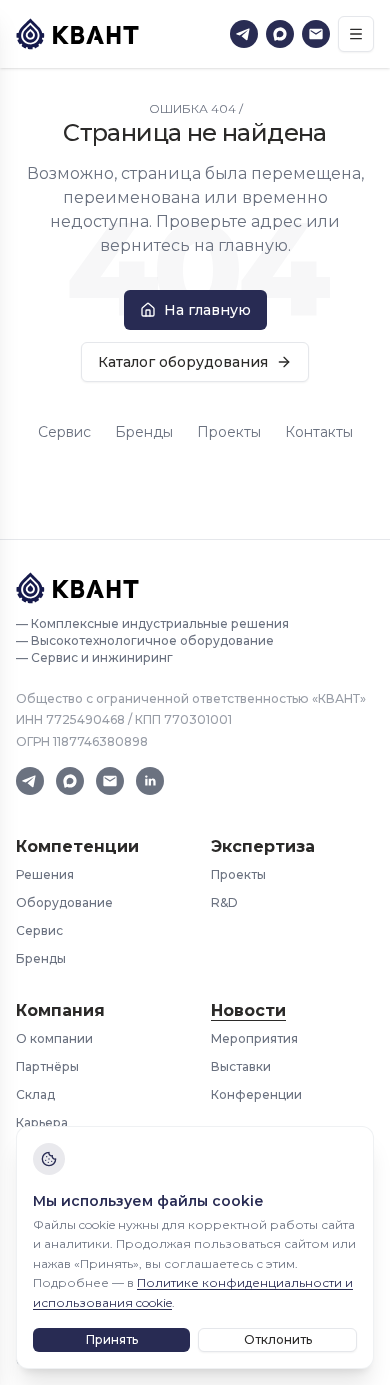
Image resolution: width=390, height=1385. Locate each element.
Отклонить (278, 1339)
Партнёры (47, 1066)
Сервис (64, 432)
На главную (207, 310)
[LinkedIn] (150, 781)
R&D (224, 902)
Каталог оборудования (183, 362)
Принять (112, 1339)
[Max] (280, 34)
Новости (248, 1010)
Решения (45, 874)
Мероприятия (254, 1038)
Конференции (256, 1094)
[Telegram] (244, 34)
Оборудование (64, 902)
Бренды (144, 432)
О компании (54, 1038)
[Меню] (356, 34)
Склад (35, 1094)
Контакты (319, 432)
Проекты (229, 432)
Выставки (241, 1066)
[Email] (316, 34)
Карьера (42, 1122)
